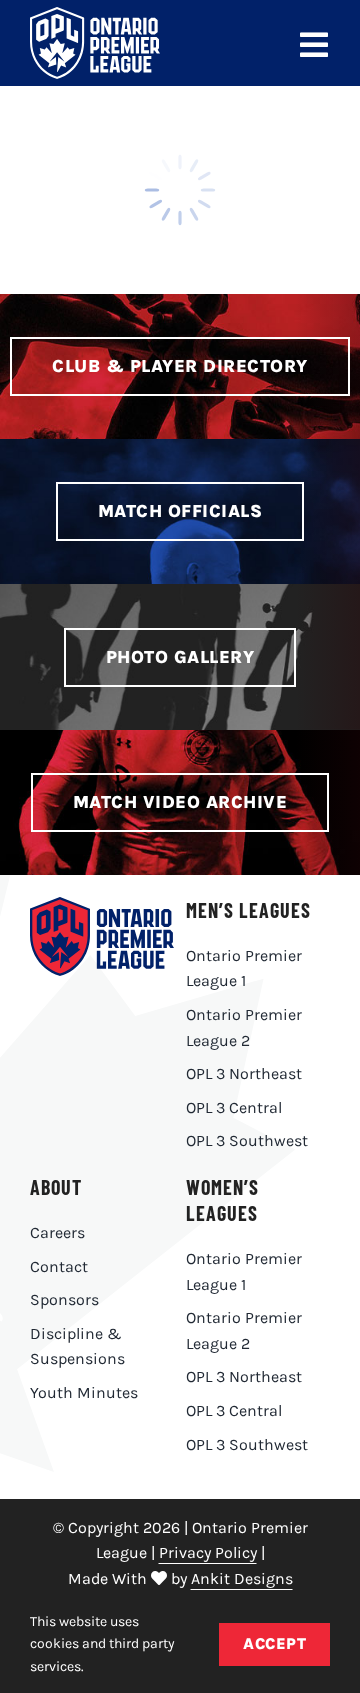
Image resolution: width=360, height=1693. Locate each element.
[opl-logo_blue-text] (102, 904)
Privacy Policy (208, 1552)
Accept (274, 1643)
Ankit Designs (242, 1578)
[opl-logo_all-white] (95, 14)
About (56, 1187)
